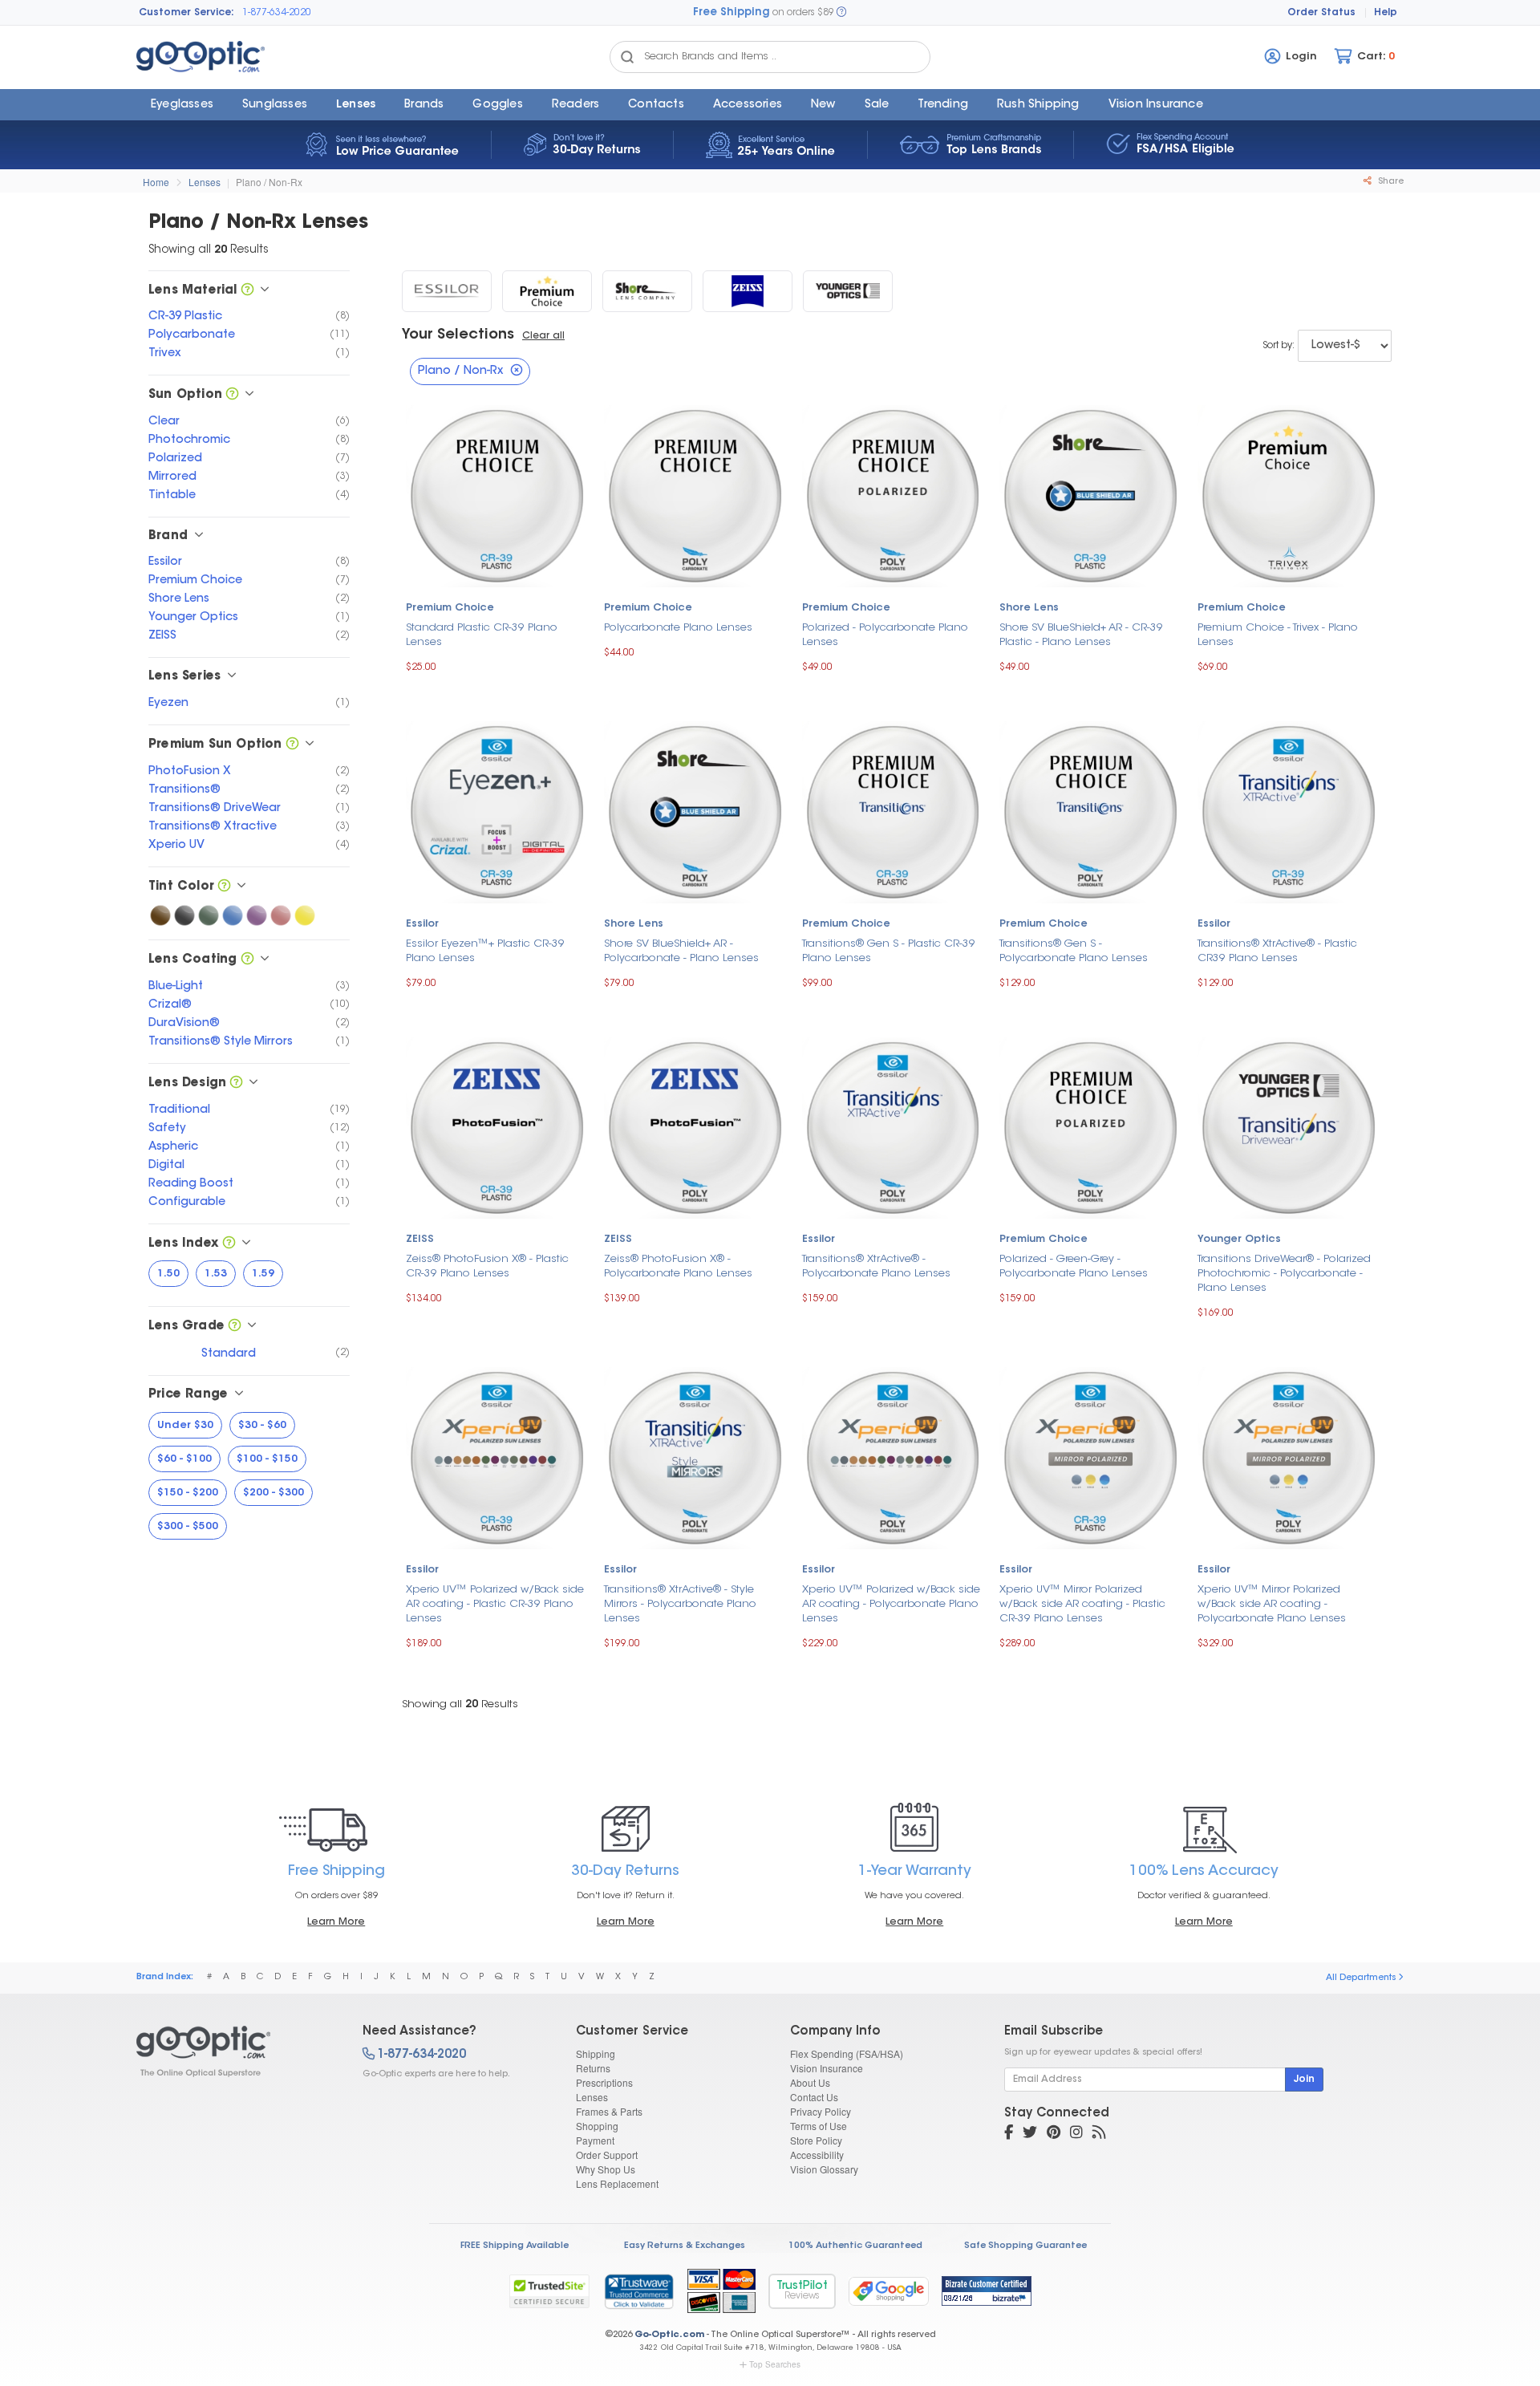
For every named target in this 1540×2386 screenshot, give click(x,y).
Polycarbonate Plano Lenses (678, 628)
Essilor (422, 924)
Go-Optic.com (669, 2335)
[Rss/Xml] (1099, 2134)
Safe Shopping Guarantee (1025, 2246)
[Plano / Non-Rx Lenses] (235, 2051)
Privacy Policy (821, 2111)
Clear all (543, 336)
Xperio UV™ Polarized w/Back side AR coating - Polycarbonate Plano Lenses (891, 1604)
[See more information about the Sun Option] (232, 395)
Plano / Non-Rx (269, 182)
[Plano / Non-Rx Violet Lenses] (257, 915)
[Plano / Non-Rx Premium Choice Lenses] (547, 291)
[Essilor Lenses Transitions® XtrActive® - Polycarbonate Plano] (893, 1126)
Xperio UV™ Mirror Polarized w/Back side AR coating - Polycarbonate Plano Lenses (1272, 1604)
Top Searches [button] (775, 2364)
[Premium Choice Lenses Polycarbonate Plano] (695, 495)
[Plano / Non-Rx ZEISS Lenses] (748, 291)
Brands (424, 105)
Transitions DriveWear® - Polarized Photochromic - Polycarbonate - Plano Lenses (1284, 1274)
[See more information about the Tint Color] (224, 887)
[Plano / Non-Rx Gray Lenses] (184, 915)
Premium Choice (450, 608)
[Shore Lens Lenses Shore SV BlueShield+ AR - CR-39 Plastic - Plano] (1090, 495)
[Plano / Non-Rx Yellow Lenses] (305, 915)
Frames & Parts (609, 2111)
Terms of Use (819, 2126)
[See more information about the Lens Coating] (247, 960)
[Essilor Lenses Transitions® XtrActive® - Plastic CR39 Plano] (1289, 811)
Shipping (596, 2053)
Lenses (356, 105)
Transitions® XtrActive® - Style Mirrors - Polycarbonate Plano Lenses (680, 1604)
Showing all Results (460, 1704)
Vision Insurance (827, 2068)
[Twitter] (1030, 2134)
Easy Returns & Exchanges (685, 2246)
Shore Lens (1029, 608)
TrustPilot (802, 2291)
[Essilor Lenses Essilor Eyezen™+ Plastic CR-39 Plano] (497, 811)
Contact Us (814, 2097)
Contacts (656, 105)
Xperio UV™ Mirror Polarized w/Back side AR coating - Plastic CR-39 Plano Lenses (1082, 1604)
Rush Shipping (1038, 105)
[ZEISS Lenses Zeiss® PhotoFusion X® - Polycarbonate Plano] (695, 1126)
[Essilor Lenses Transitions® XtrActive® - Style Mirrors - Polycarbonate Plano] (695, 1457)
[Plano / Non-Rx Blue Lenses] (233, 915)
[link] (638, 2291)
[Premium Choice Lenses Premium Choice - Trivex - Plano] (1289, 495)
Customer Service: (186, 13)
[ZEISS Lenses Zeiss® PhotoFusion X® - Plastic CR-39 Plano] (497, 1126)
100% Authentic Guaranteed (855, 2246)
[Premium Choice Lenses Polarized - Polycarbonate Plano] (893, 495)
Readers (575, 105)
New (823, 105)
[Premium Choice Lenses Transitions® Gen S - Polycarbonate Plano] (1090, 811)
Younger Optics (1239, 1240)
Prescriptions (604, 2082)
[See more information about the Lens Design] (236, 1083)
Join (1304, 2080)
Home (156, 182)
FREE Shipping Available (515, 2246)
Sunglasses (275, 105)
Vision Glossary (824, 2169)
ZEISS (420, 1240)
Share (1390, 182)
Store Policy (816, 2140)
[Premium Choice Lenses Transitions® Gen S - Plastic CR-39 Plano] (893, 811)
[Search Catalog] (627, 57)
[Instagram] (1076, 2134)
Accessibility (817, 2155)
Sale (877, 105)
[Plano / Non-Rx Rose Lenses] (281, 915)
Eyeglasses (182, 105)
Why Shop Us (606, 2169)
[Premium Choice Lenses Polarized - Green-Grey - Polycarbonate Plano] (1090, 1126)
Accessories (748, 105)
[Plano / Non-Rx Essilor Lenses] (447, 291)
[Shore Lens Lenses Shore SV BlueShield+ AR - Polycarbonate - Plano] (695, 811)
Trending (943, 105)
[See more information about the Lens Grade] (235, 1327)
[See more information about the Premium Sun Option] (292, 745)
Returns (593, 2068)
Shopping (597, 2126)
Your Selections (458, 335)
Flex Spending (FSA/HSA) (847, 2053)
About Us (810, 2082)
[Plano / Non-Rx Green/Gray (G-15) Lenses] (209, 915)
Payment (595, 2140)
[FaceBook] (1009, 2134)
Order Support (607, 2155)
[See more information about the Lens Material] (247, 291)
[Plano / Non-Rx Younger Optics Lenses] (848, 291)
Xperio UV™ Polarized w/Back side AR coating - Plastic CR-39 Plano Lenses (495, 1604)
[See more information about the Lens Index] (229, 1244)
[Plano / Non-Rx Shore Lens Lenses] (647, 291)
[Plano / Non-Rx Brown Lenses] (160, 915)
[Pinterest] (1054, 2134)
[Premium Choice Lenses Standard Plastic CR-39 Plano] (497, 495)
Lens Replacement (617, 2183)
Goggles (497, 105)
